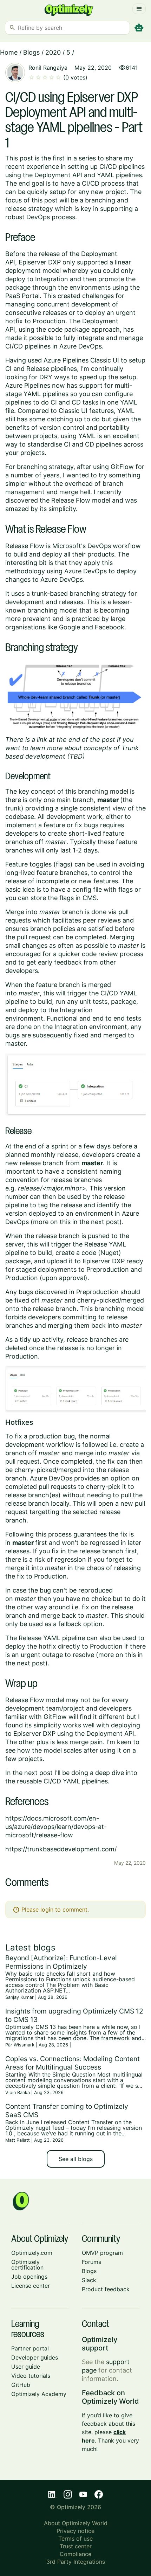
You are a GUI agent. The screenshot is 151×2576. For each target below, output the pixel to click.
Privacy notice (75, 2531)
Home (9, 52)
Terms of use (75, 2539)
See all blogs (76, 2159)
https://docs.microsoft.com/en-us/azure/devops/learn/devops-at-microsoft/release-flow (56, 1827)
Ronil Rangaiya (48, 68)
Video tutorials (31, 2376)
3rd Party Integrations (76, 2562)
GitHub (21, 2385)
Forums (91, 2262)
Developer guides (35, 2357)
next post (38, 1773)
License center (31, 2286)
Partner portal (30, 2348)
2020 (53, 52)
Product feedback (106, 2289)
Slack (89, 2280)
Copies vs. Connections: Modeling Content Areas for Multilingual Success (73, 2063)
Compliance (75, 2554)
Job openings (29, 2277)
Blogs (31, 52)
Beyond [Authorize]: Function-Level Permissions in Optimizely (61, 1962)
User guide (26, 2367)
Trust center (76, 2546)
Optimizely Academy (39, 2394)
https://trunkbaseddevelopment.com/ (61, 1849)
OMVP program (102, 2253)
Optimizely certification (27, 2265)
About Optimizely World (76, 2523)
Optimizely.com (32, 2253)
